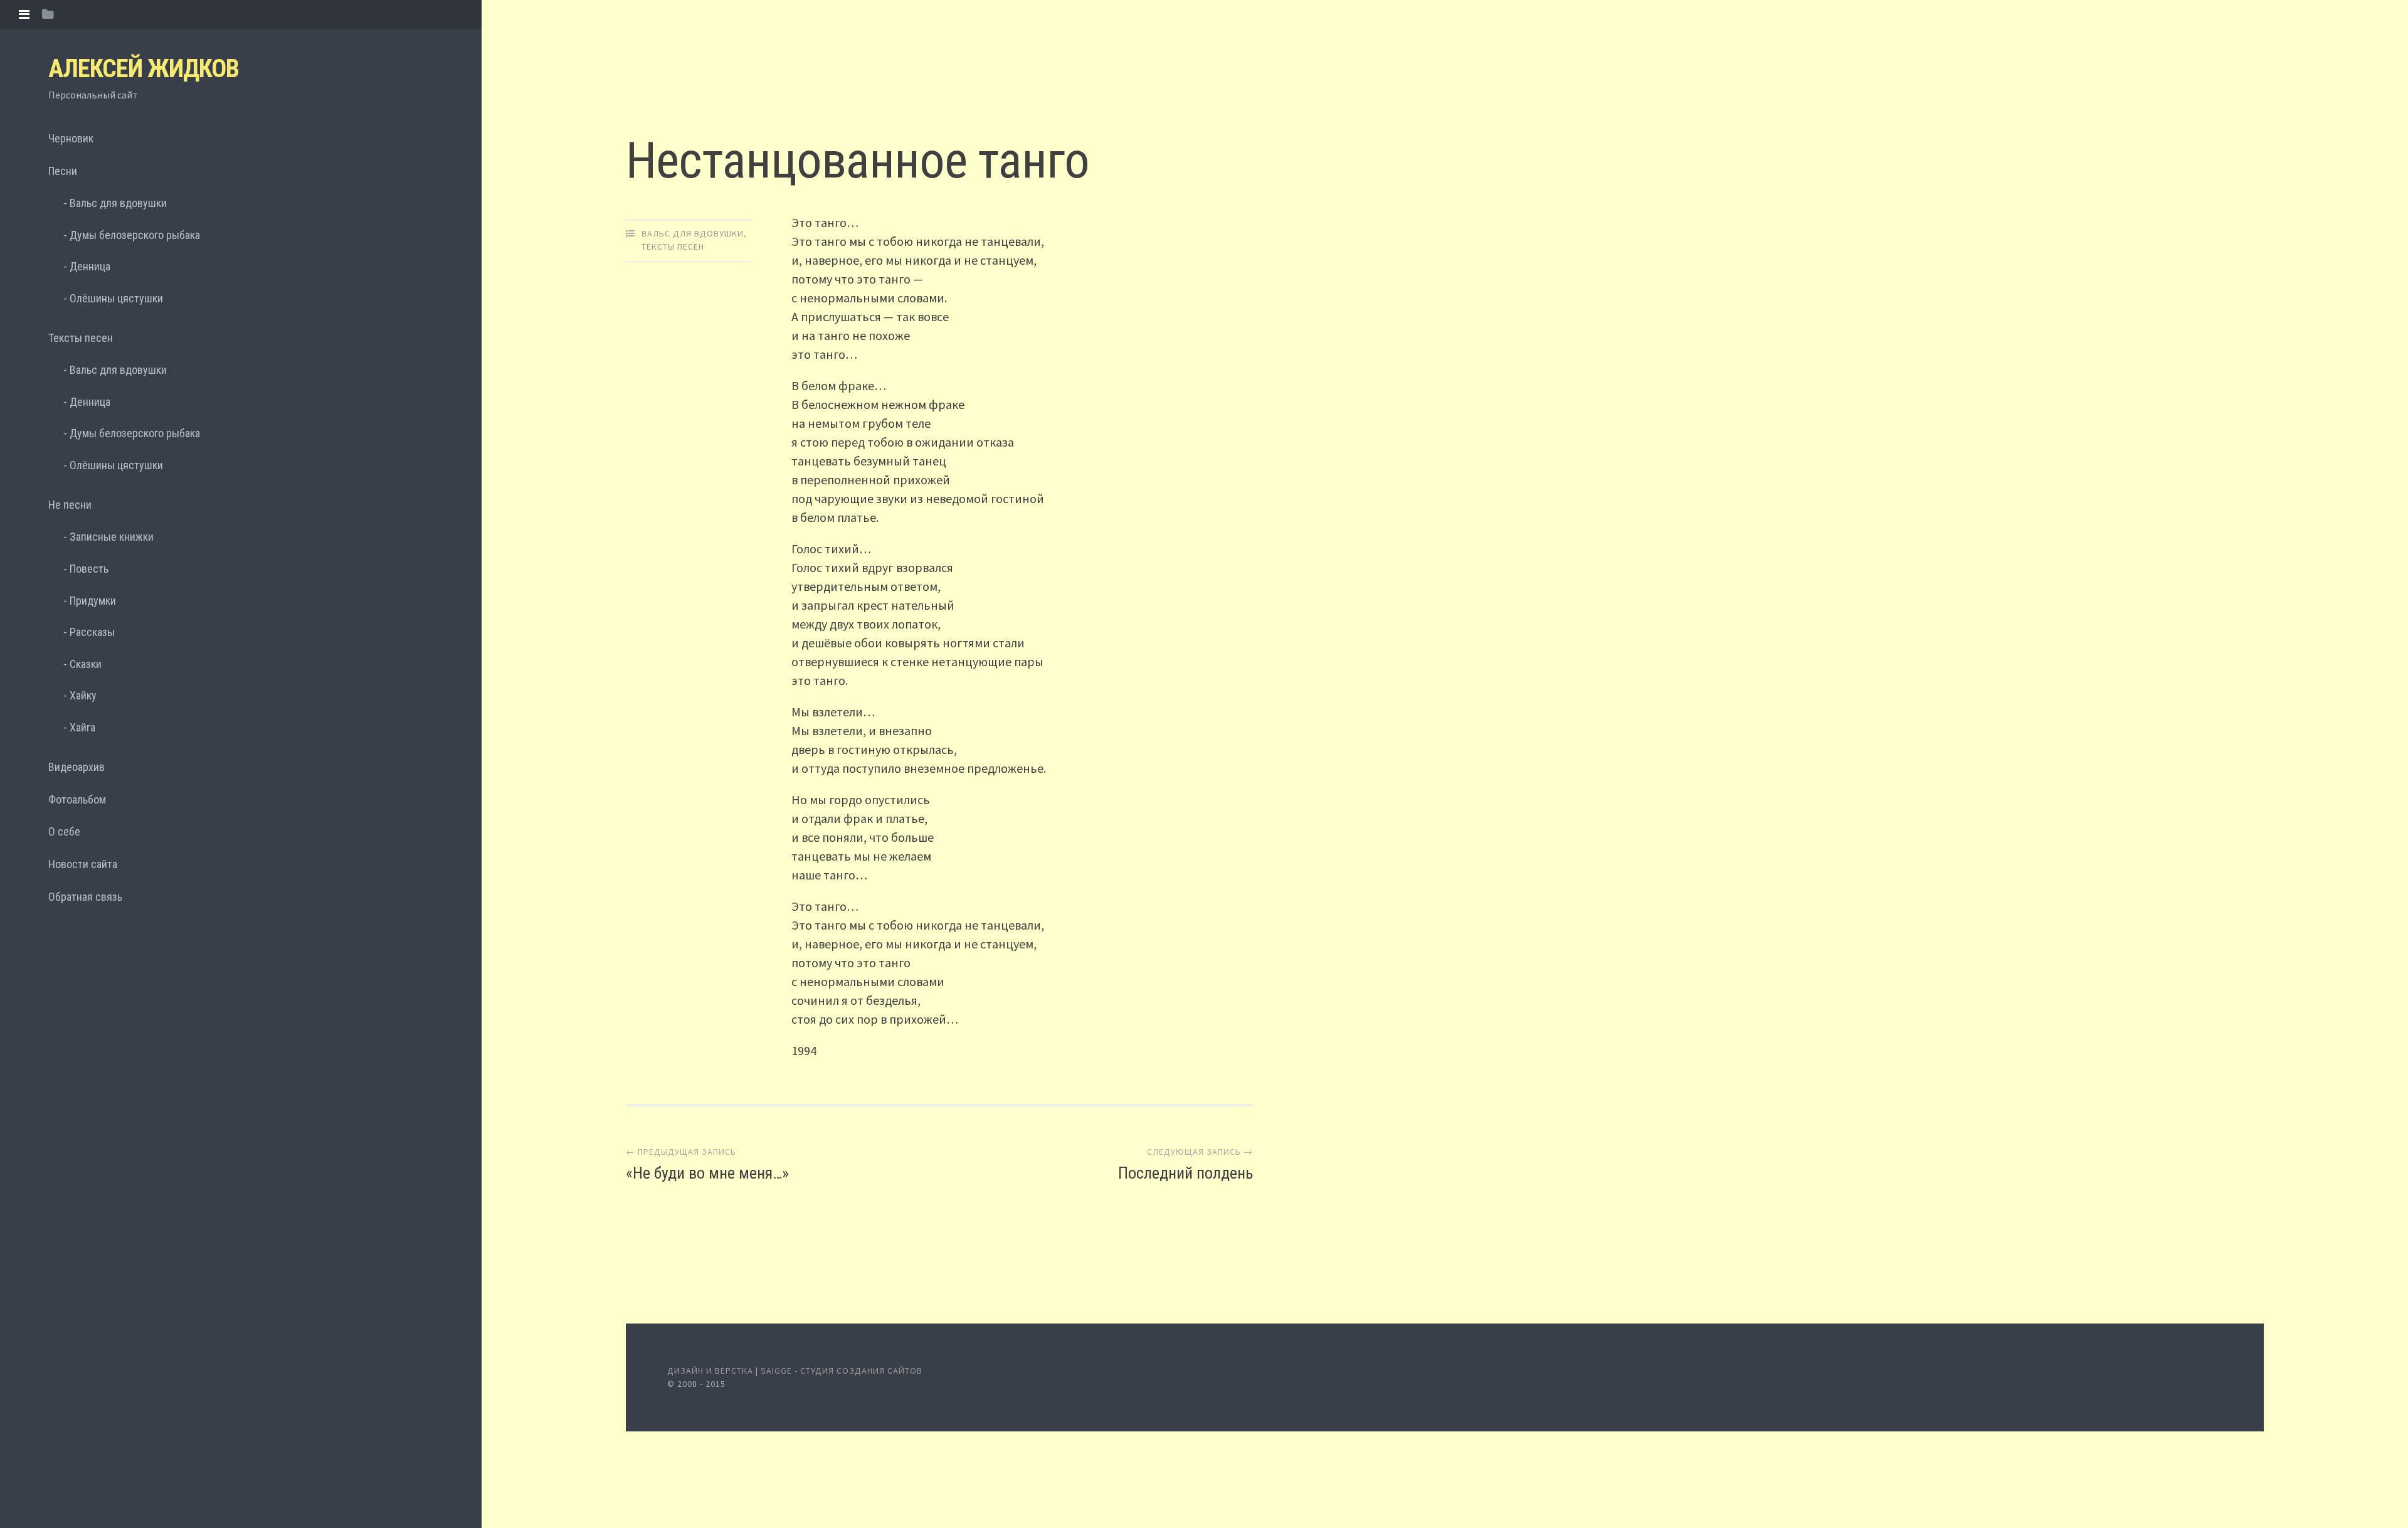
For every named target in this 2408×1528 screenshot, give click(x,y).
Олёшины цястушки (116, 298)
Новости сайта (83, 864)
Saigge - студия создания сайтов (842, 1371)
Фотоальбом (77, 799)
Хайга (82, 727)
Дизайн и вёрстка (711, 1371)
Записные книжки (112, 537)
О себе (64, 831)
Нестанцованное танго (858, 161)
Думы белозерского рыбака (135, 235)
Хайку (83, 695)
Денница (90, 266)
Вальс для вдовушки (118, 203)
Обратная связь (85, 897)
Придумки (93, 601)
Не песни (70, 505)
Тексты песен (81, 338)
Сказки (86, 664)
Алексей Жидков (144, 69)
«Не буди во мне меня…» (707, 1173)
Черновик (71, 138)
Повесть (89, 569)
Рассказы (92, 632)
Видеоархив (77, 767)
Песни (63, 171)
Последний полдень (1186, 1173)
